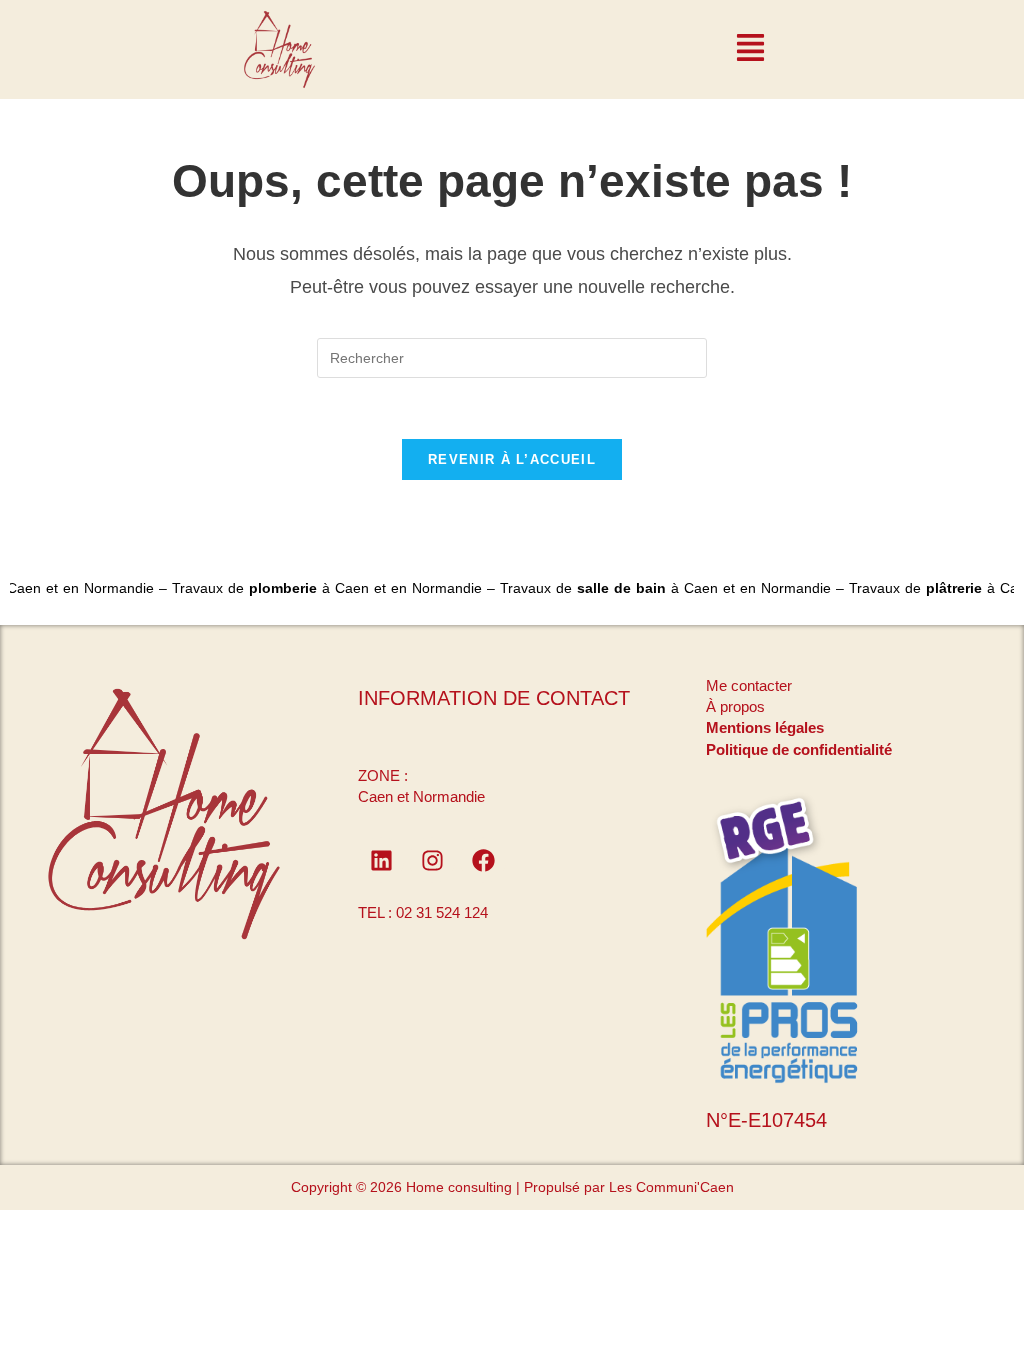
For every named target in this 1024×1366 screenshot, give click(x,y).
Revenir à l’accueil (512, 459)
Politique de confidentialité (799, 749)
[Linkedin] (381, 860)
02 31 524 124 (442, 912)
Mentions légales (765, 727)
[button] (750, 50)
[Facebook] (483, 860)
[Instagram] (432, 860)
